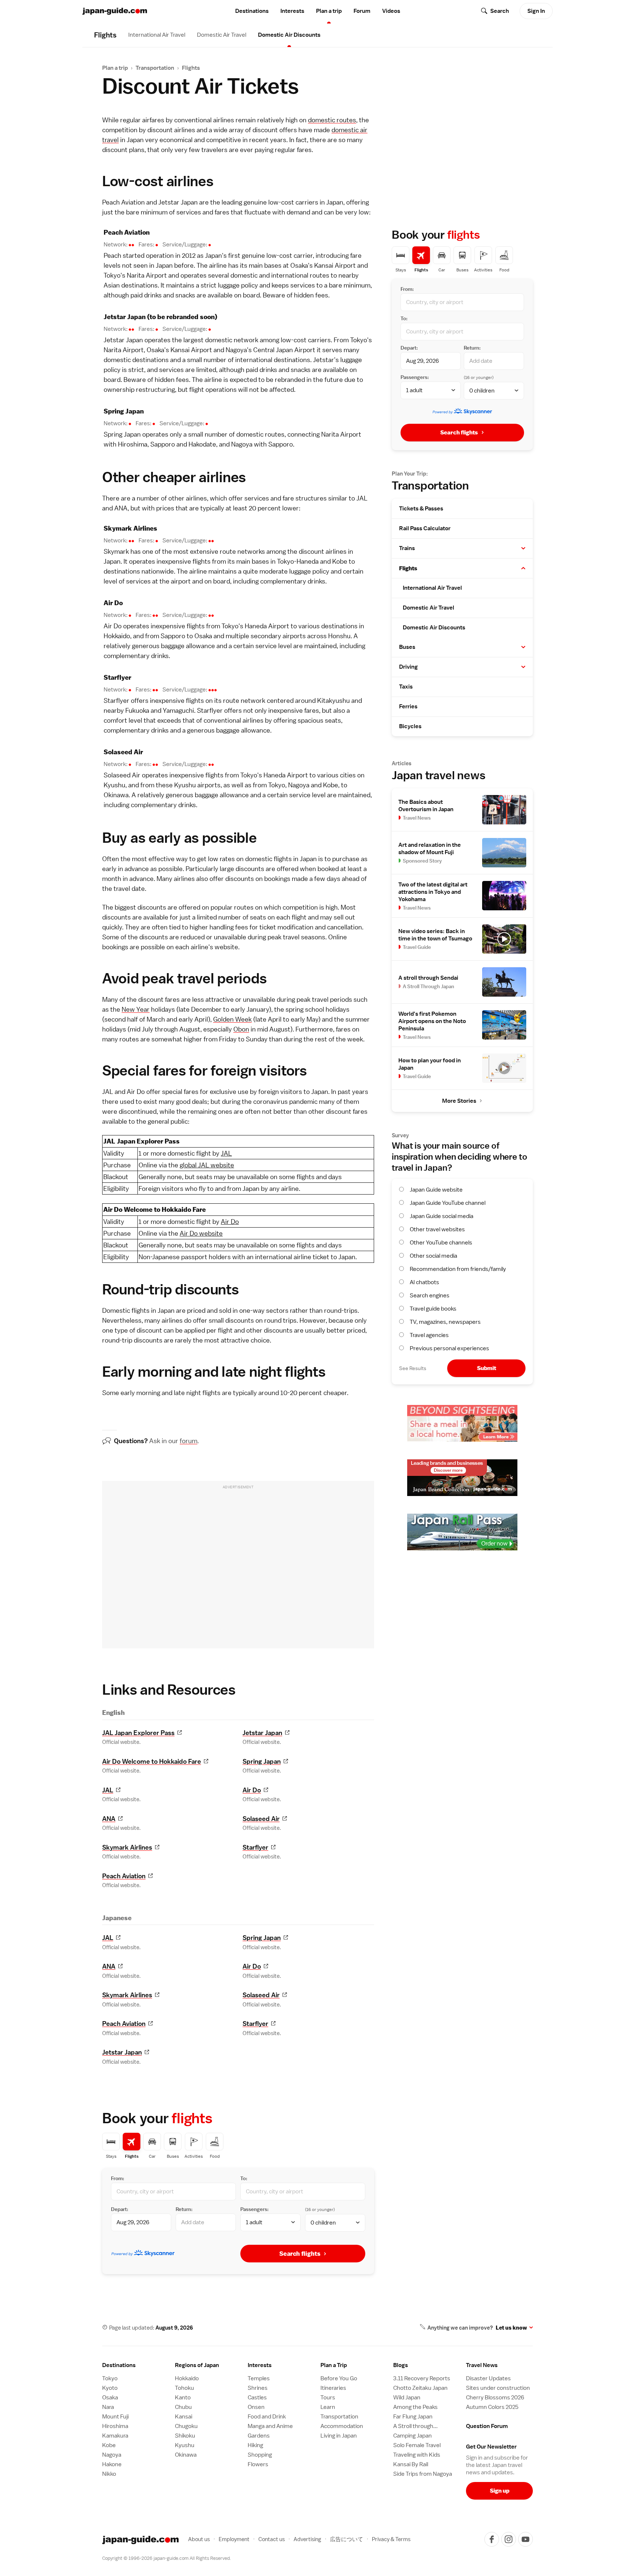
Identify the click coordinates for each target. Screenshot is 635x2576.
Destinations (252, 11)
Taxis (406, 687)
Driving (408, 667)
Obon (241, 1029)
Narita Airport (147, 275)
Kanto (183, 2398)
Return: (184, 2209)
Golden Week (232, 1019)
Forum (362, 11)
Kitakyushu (333, 700)
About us (199, 2539)
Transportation (155, 68)
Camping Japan (412, 2436)
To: (244, 2178)
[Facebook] (492, 2539)
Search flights (300, 2254)
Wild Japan (407, 2398)
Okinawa (116, 795)
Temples (259, 2378)
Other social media (433, 1256)
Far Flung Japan (413, 2417)
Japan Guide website (436, 1190)
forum (189, 1441)
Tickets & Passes (421, 509)
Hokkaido (117, 636)
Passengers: (254, 2209)
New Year (136, 1009)
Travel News (482, 2365)
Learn (328, 2407)
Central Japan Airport (284, 350)
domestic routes (332, 120)
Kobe (340, 561)
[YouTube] (525, 2539)
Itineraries (333, 2388)
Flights (191, 68)
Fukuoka (137, 710)
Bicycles (410, 726)
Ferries (408, 707)
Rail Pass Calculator (425, 528)
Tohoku (184, 2388)
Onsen (256, 2407)
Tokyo (112, 275)
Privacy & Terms (391, 2539)
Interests (292, 11)
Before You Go (339, 2378)
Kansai (184, 2417)
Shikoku (185, 2436)
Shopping (260, 2455)
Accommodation (342, 2426)
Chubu (183, 2407)
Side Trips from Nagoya (423, 2474)
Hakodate (202, 444)
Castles (257, 2398)
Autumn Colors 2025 (492, 2407)
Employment (234, 2539)
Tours (328, 2398)
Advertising (307, 2539)
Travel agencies (429, 1335)
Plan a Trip (334, 2365)
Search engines (430, 1296)
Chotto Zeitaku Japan (420, 2388)
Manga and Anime (270, 2426)
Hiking (255, 2445)
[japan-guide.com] (115, 11)
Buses (407, 647)
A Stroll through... (415, 2426)
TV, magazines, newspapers (445, 1322)
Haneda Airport (267, 626)
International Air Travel (157, 35)
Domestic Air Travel (222, 35)
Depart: (120, 2209)
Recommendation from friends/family (458, 1269)
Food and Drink (267, 2417)
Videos (391, 11)
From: (118, 2178)
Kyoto (110, 2388)
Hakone (112, 2464)
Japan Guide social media (442, 1216)
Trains (407, 548)
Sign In (536, 11)
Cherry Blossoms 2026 (495, 2398)
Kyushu (114, 785)
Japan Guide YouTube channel (448, 1203)
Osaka (299, 265)
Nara (108, 2407)
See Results (413, 1368)
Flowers (258, 2464)
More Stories (459, 1101)
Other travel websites (437, 1229)
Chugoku (186, 2426)
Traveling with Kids (417, 2455)
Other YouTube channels (441, 1243)
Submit (487, 1368)
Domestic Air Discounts (289, 35)
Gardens (259, 2436)
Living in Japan (339, 2436)
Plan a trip (329, 11)
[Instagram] (509, 2539)
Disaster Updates (488, 2378)
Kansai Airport (335, 265)
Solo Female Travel (417, 2445)
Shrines (258, 2388)
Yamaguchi (178, 710)
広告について (347, 2539)
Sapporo (163, 444)
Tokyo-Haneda (298, 561)
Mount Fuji (115, 2417)
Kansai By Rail (411, 2464)
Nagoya (236, 350)
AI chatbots (424, 1282)
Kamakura (115, 2436)
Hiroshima (133, 444)
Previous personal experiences (449, 1348)
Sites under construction (498, 2388)
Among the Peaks (415, 2407)
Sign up (500, 2491)
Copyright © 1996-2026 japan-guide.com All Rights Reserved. (166, 2558)
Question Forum (487, 2426)
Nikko (109, 2474)
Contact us (272, 2539)
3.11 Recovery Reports (422, 2378)
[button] (523, 548)
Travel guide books (433, 1309)
